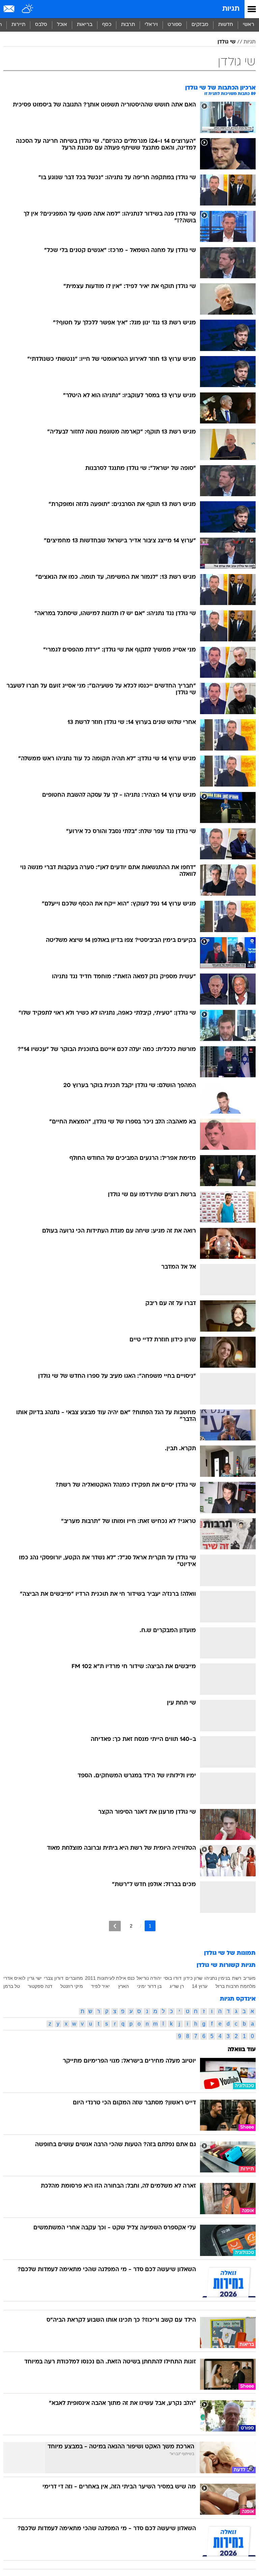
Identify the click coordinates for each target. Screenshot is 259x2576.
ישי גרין (35, 1978)
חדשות (226, 25)
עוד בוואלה (242, 2050)
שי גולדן (226, 42)
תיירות (18, 25)
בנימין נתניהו (217, 1978)
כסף (107, 25)
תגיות (231, 9)
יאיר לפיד (100, 1986)
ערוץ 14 (200, 1986)
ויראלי (151, 25)
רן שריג (177, 1986)
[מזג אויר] (28, 9)
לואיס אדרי (14, 1978)
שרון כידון (193, 1978)
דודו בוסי (172, 1978)
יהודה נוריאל (149, 1978)
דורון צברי (54, 1978)
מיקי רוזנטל (72, 1986)
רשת (237, 1978)
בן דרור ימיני (149, 1986)
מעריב (249, 1978)
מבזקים (200, 25)
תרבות (128, 25)
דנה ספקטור (40, 1986)
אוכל (62, 25)
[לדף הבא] (115, 1926)
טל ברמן (12, 1986)
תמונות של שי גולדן (230, 1953)
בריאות (85, 25)
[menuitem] (225, 25)
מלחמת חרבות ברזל (236, 1986)
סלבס (41, 25)
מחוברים (74, 1978)
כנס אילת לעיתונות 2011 (110, 1978)
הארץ (123, 1986)
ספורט (175, 25)
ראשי (249, 25)
